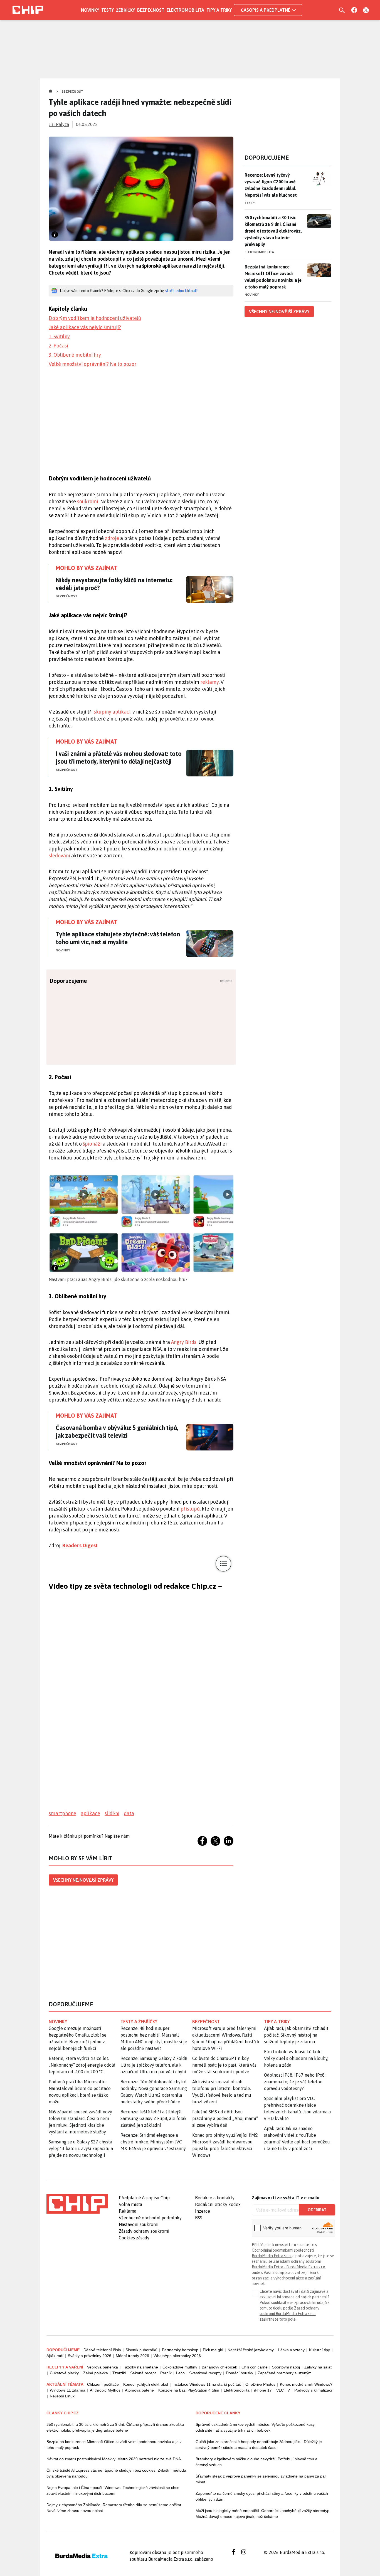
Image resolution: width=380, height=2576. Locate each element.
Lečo (180, 2373)
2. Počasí (58, 346)
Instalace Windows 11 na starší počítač (207, 2384)
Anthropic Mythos (105, 2390)
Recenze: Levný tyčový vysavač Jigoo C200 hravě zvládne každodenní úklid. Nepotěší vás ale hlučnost (271, 185)
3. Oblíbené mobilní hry (75, 355)
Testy (108, 10)
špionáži (92, 1144)
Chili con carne (255, 2367)
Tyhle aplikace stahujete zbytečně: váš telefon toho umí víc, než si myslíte (118, 938)
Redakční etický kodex (218, 2204)
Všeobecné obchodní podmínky (150, 2218)
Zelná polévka (96, 2373)
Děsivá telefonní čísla (102, 2350)
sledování (59, 856)
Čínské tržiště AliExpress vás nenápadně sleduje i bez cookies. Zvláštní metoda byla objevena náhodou (116, 2473)
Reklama (128, 2211)
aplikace (90, 1813)
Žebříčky (125, 10)
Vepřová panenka (103, 2367)
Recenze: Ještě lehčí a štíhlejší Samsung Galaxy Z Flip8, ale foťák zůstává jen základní (154, 2118)
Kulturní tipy (319, 2350)
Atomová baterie (139, 2390)
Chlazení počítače (103, 2384)
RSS (199, 2218)
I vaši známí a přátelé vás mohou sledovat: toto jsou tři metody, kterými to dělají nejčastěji (119, 757)
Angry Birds (184, 1342)
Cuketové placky (64, 2373)
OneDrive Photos (260, 2384)
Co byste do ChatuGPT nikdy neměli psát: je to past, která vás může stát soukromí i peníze (224, 2065)
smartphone (62, 1813)
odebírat (317, 2210)
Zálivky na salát (318, 2367)
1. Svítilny (59, 336)
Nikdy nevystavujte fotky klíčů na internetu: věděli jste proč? (114, 584)
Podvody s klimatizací (313, 2390)
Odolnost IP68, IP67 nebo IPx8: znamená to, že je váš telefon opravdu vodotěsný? (295, 2082)
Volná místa (130, 2204)
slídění (112, 1813)
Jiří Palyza (59, 124)
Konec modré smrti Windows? (306, 2384)
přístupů (190, 1509)
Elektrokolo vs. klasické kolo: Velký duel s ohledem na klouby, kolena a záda (296, 2058)
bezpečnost (206, 2022)
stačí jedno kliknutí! (182, 291)
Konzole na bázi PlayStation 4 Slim (189, 2390)
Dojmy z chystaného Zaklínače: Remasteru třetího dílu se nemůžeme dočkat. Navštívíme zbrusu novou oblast (114, 2508)
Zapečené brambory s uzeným (285, 2373)
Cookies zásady (134, 2238)
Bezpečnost (151, 10)
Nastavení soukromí (139, 2224)
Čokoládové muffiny (180, 2367)
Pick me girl (213, 2350)
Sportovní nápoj (286, 2367)
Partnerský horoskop (180, 2350)
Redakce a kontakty (215, 2198)
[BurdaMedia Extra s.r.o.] (77, 2204)
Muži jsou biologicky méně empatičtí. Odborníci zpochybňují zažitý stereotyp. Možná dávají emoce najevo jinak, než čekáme (263, 2514)
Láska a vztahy (291, 2350)
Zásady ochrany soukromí (144, 2231)
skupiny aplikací (112, 712)
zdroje (112, 538)
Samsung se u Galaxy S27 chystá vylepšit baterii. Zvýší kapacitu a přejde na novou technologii (81, 2148)
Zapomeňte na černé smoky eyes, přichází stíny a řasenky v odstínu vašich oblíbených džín (262, 2496)
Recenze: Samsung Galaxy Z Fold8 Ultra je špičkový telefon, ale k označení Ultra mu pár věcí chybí (154, 2065)
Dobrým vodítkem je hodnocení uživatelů (95, 318)
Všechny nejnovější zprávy (83, 1880)
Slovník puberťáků (141, 2350)
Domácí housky (240, 2373)
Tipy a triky (219, 10)
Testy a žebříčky (139, 2022)
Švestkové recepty (205, 2373)
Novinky (90, 10)
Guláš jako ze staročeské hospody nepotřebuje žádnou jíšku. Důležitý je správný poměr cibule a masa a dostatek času (259, 2445)
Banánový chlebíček (219, 2367)
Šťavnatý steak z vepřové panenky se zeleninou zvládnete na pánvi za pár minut (261, 2479)
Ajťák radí (55, 2356)
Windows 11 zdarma (68, 2390)
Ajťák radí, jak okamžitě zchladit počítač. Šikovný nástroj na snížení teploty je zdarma (296, 2035)
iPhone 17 (263, 2390)
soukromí (88, 501)
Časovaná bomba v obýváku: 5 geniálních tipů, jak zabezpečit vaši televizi (117, 1432)
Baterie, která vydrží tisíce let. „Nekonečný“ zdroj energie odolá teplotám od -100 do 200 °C (82, 2065)
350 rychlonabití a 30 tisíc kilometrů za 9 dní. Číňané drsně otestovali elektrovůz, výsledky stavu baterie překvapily (273, 231)
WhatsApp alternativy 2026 (177, 2356)
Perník (166, 2373)
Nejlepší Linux (62, 2396)
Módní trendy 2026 (132, 2356)
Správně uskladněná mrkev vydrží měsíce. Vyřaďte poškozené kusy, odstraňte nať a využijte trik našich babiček (256, 2427)
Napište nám (117, 1836)
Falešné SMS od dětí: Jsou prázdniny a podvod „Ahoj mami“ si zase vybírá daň (225, 2118)
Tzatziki (119, 2373)
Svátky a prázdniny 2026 (90, 2356)
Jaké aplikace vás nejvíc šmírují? (85, 327)
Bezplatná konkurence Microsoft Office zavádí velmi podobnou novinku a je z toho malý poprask (273, 277)
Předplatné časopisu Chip (144, 2198)
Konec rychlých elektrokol (146, 2384)
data (129, 1813)
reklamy (209, 682)
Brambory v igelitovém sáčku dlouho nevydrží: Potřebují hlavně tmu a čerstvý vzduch (256, 2462)
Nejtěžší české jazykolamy (251, 2350)
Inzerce (203, 2211)
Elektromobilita (185, 10)
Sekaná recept (143, 2373)
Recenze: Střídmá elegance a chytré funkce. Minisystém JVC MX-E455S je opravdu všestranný (153, 2142)
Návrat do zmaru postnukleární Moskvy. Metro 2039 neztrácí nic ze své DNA (114, 2459)
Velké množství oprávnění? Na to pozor (92, 364)
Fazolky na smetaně (140, 2367)
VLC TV (283, 2390)
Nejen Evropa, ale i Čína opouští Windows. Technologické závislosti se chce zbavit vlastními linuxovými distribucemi (113, 2490)
